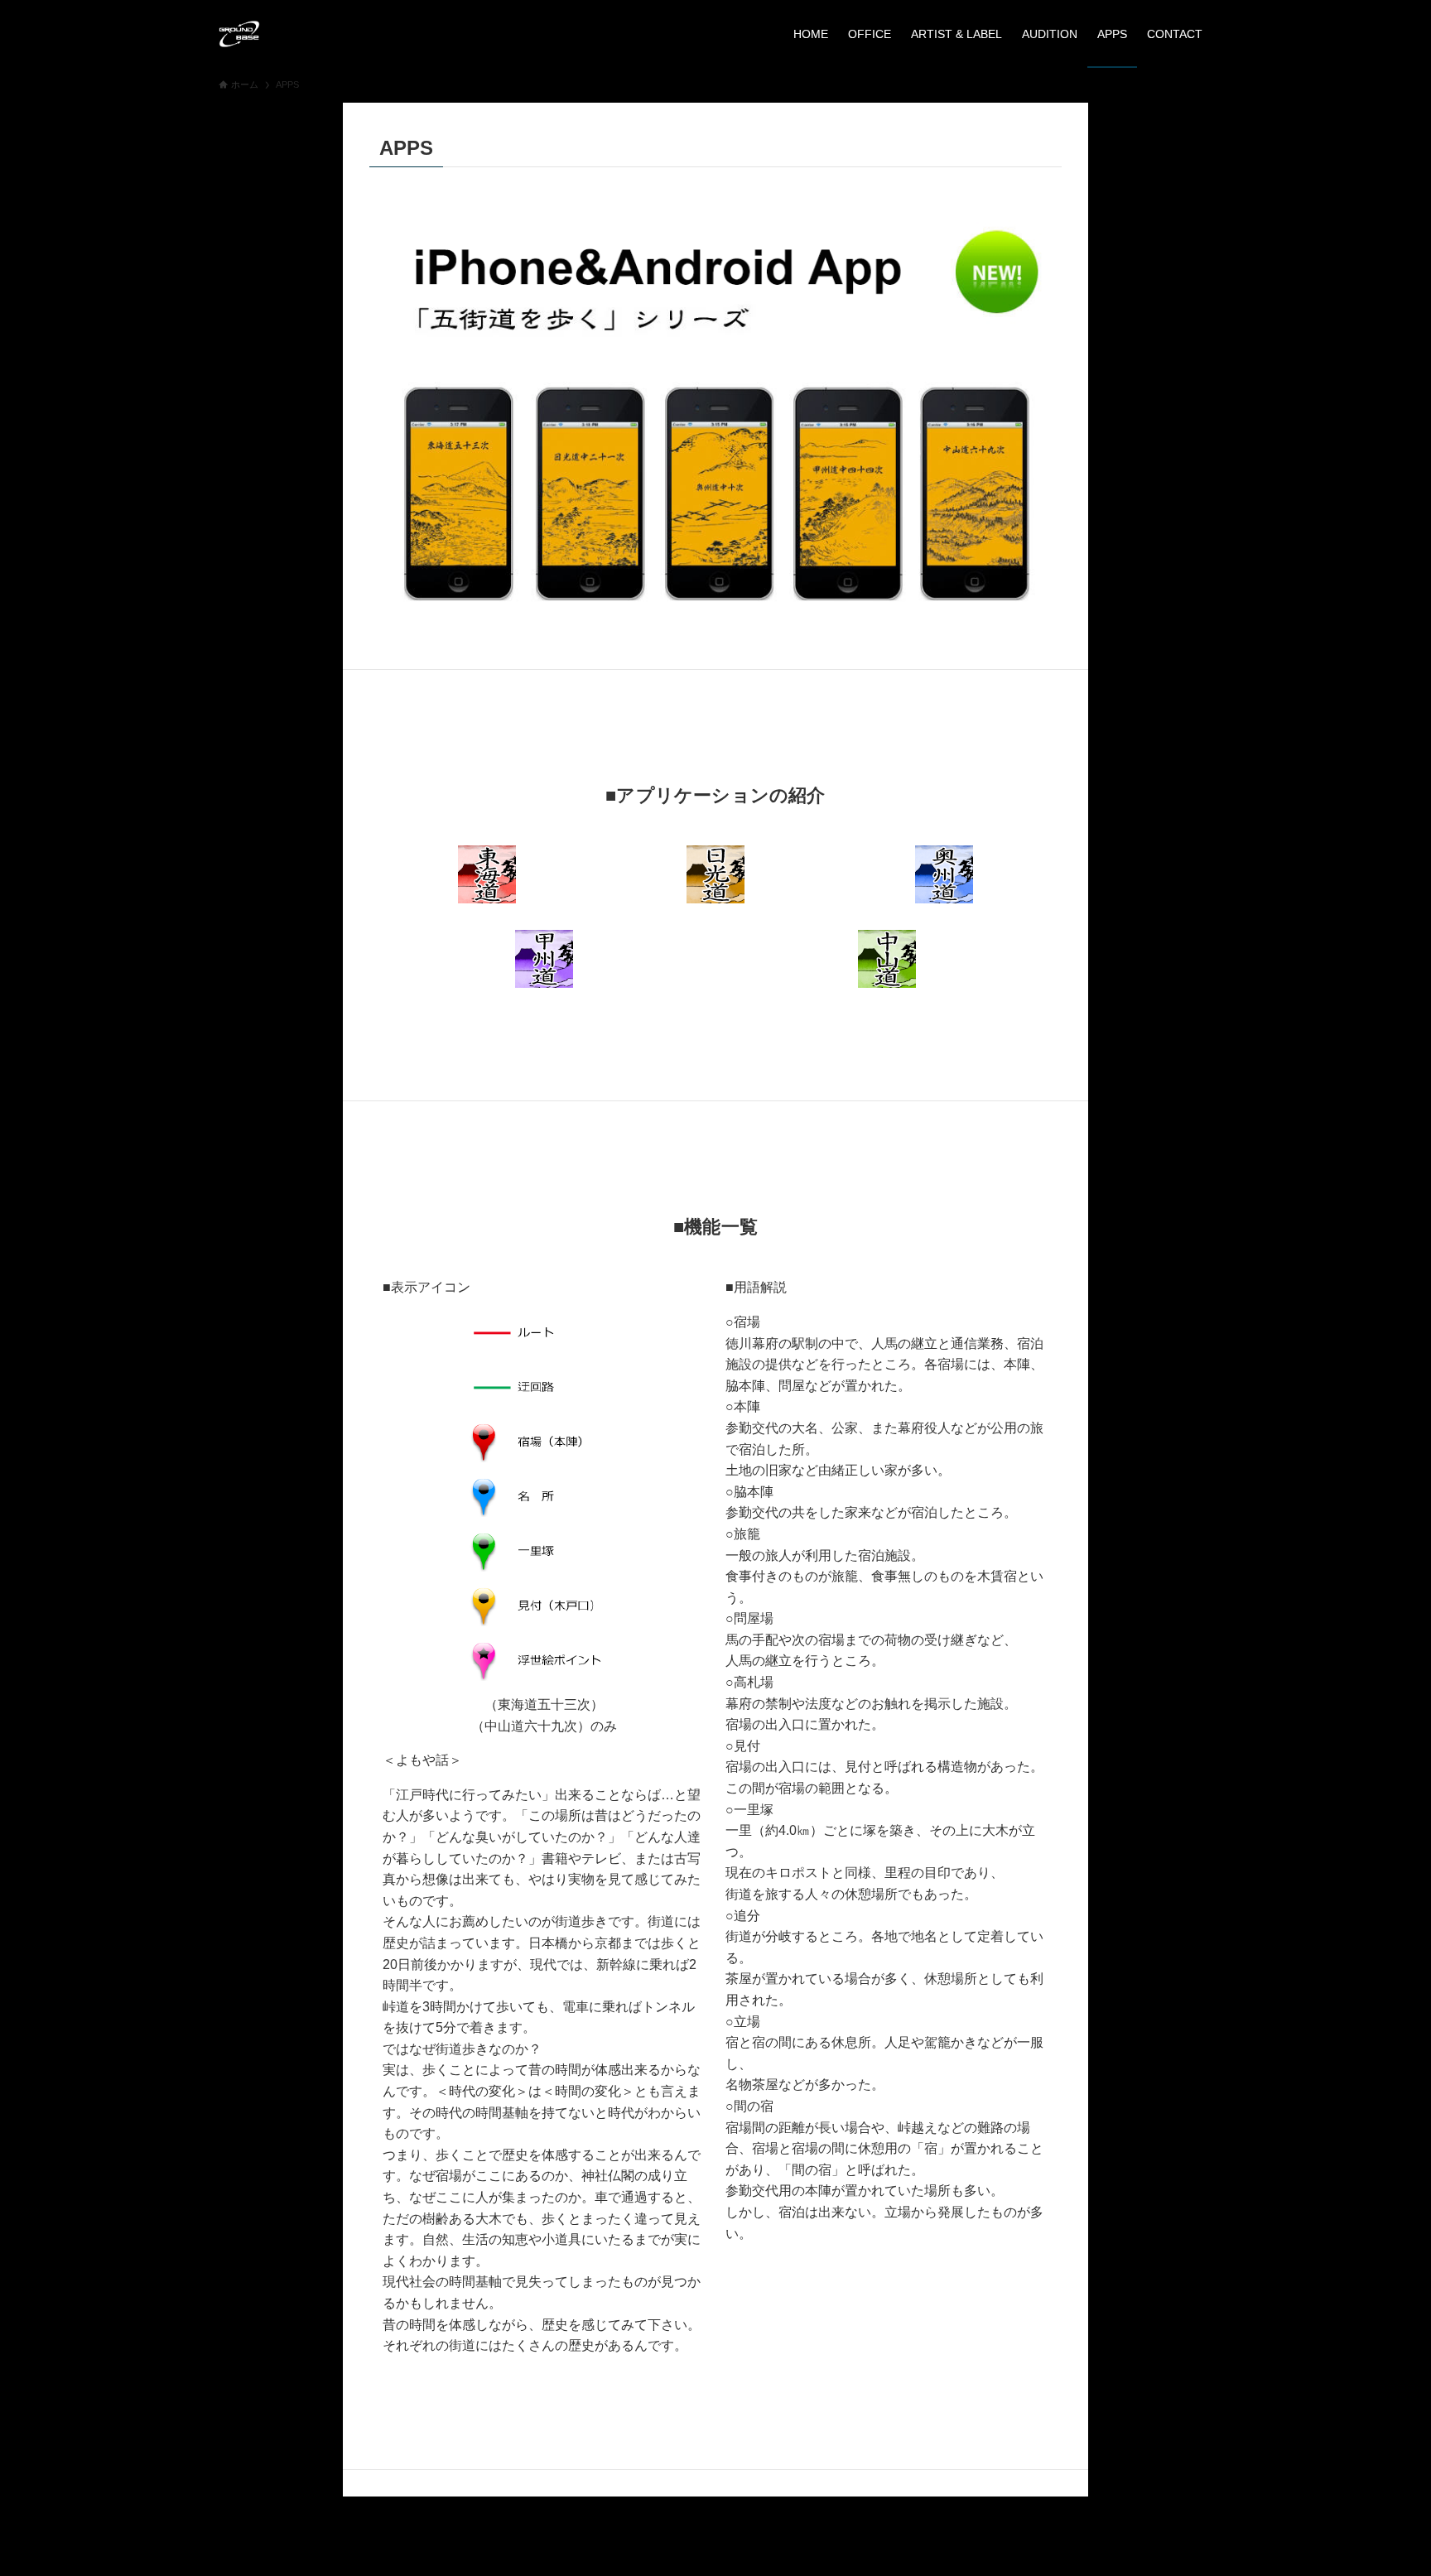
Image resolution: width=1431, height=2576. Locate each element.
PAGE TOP (1383, 2485)
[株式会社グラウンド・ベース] (239, 34)
